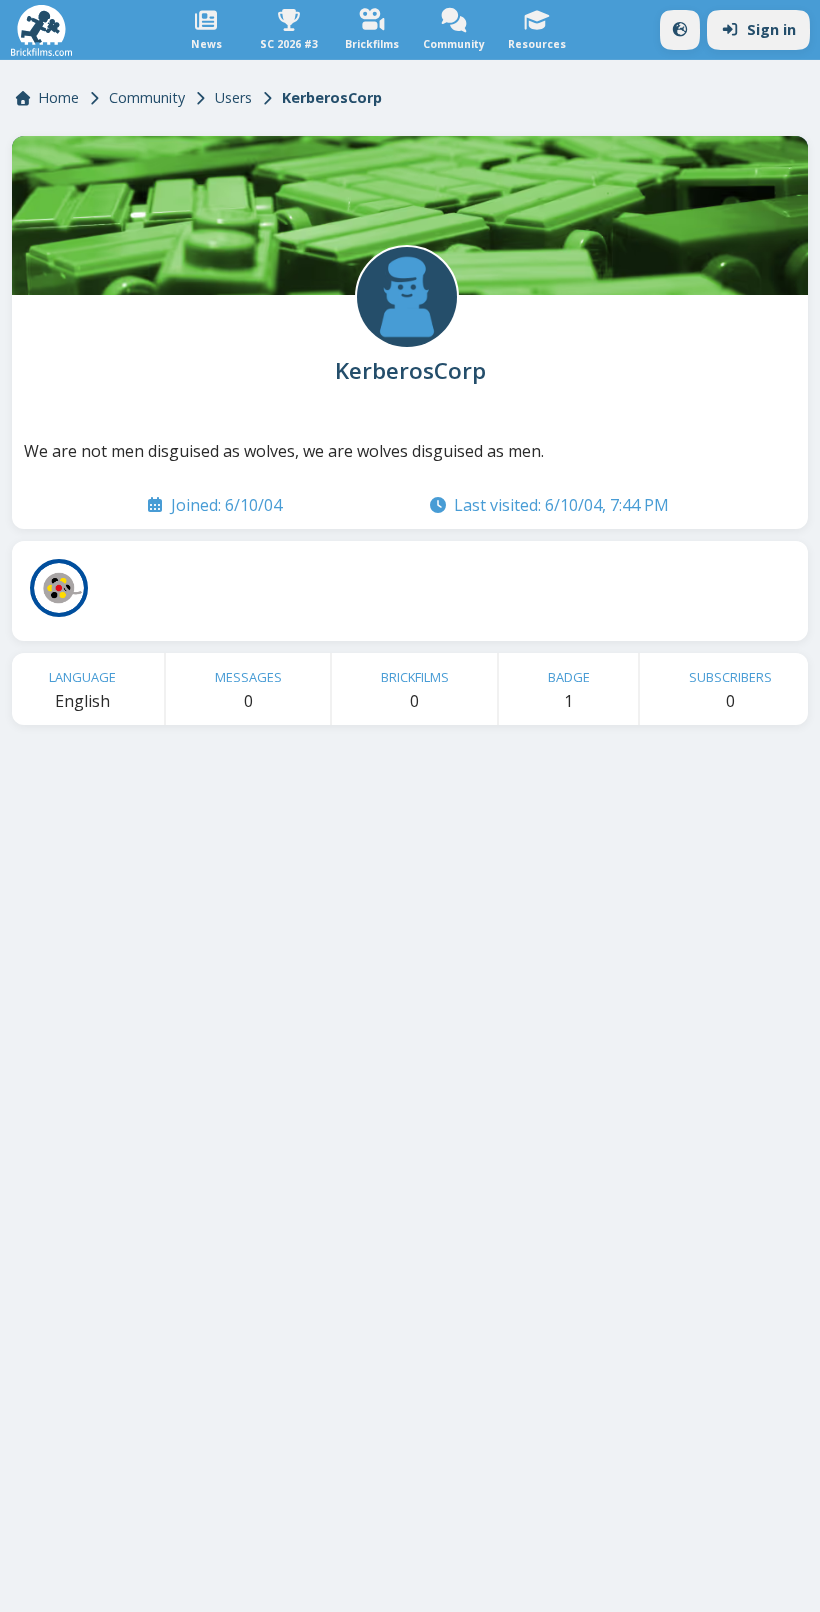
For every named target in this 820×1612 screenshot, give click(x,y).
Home (58, 97)
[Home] (41, 30)
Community (147, 97)
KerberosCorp (410, 371)
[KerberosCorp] (405, 295)
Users (233, 97)
